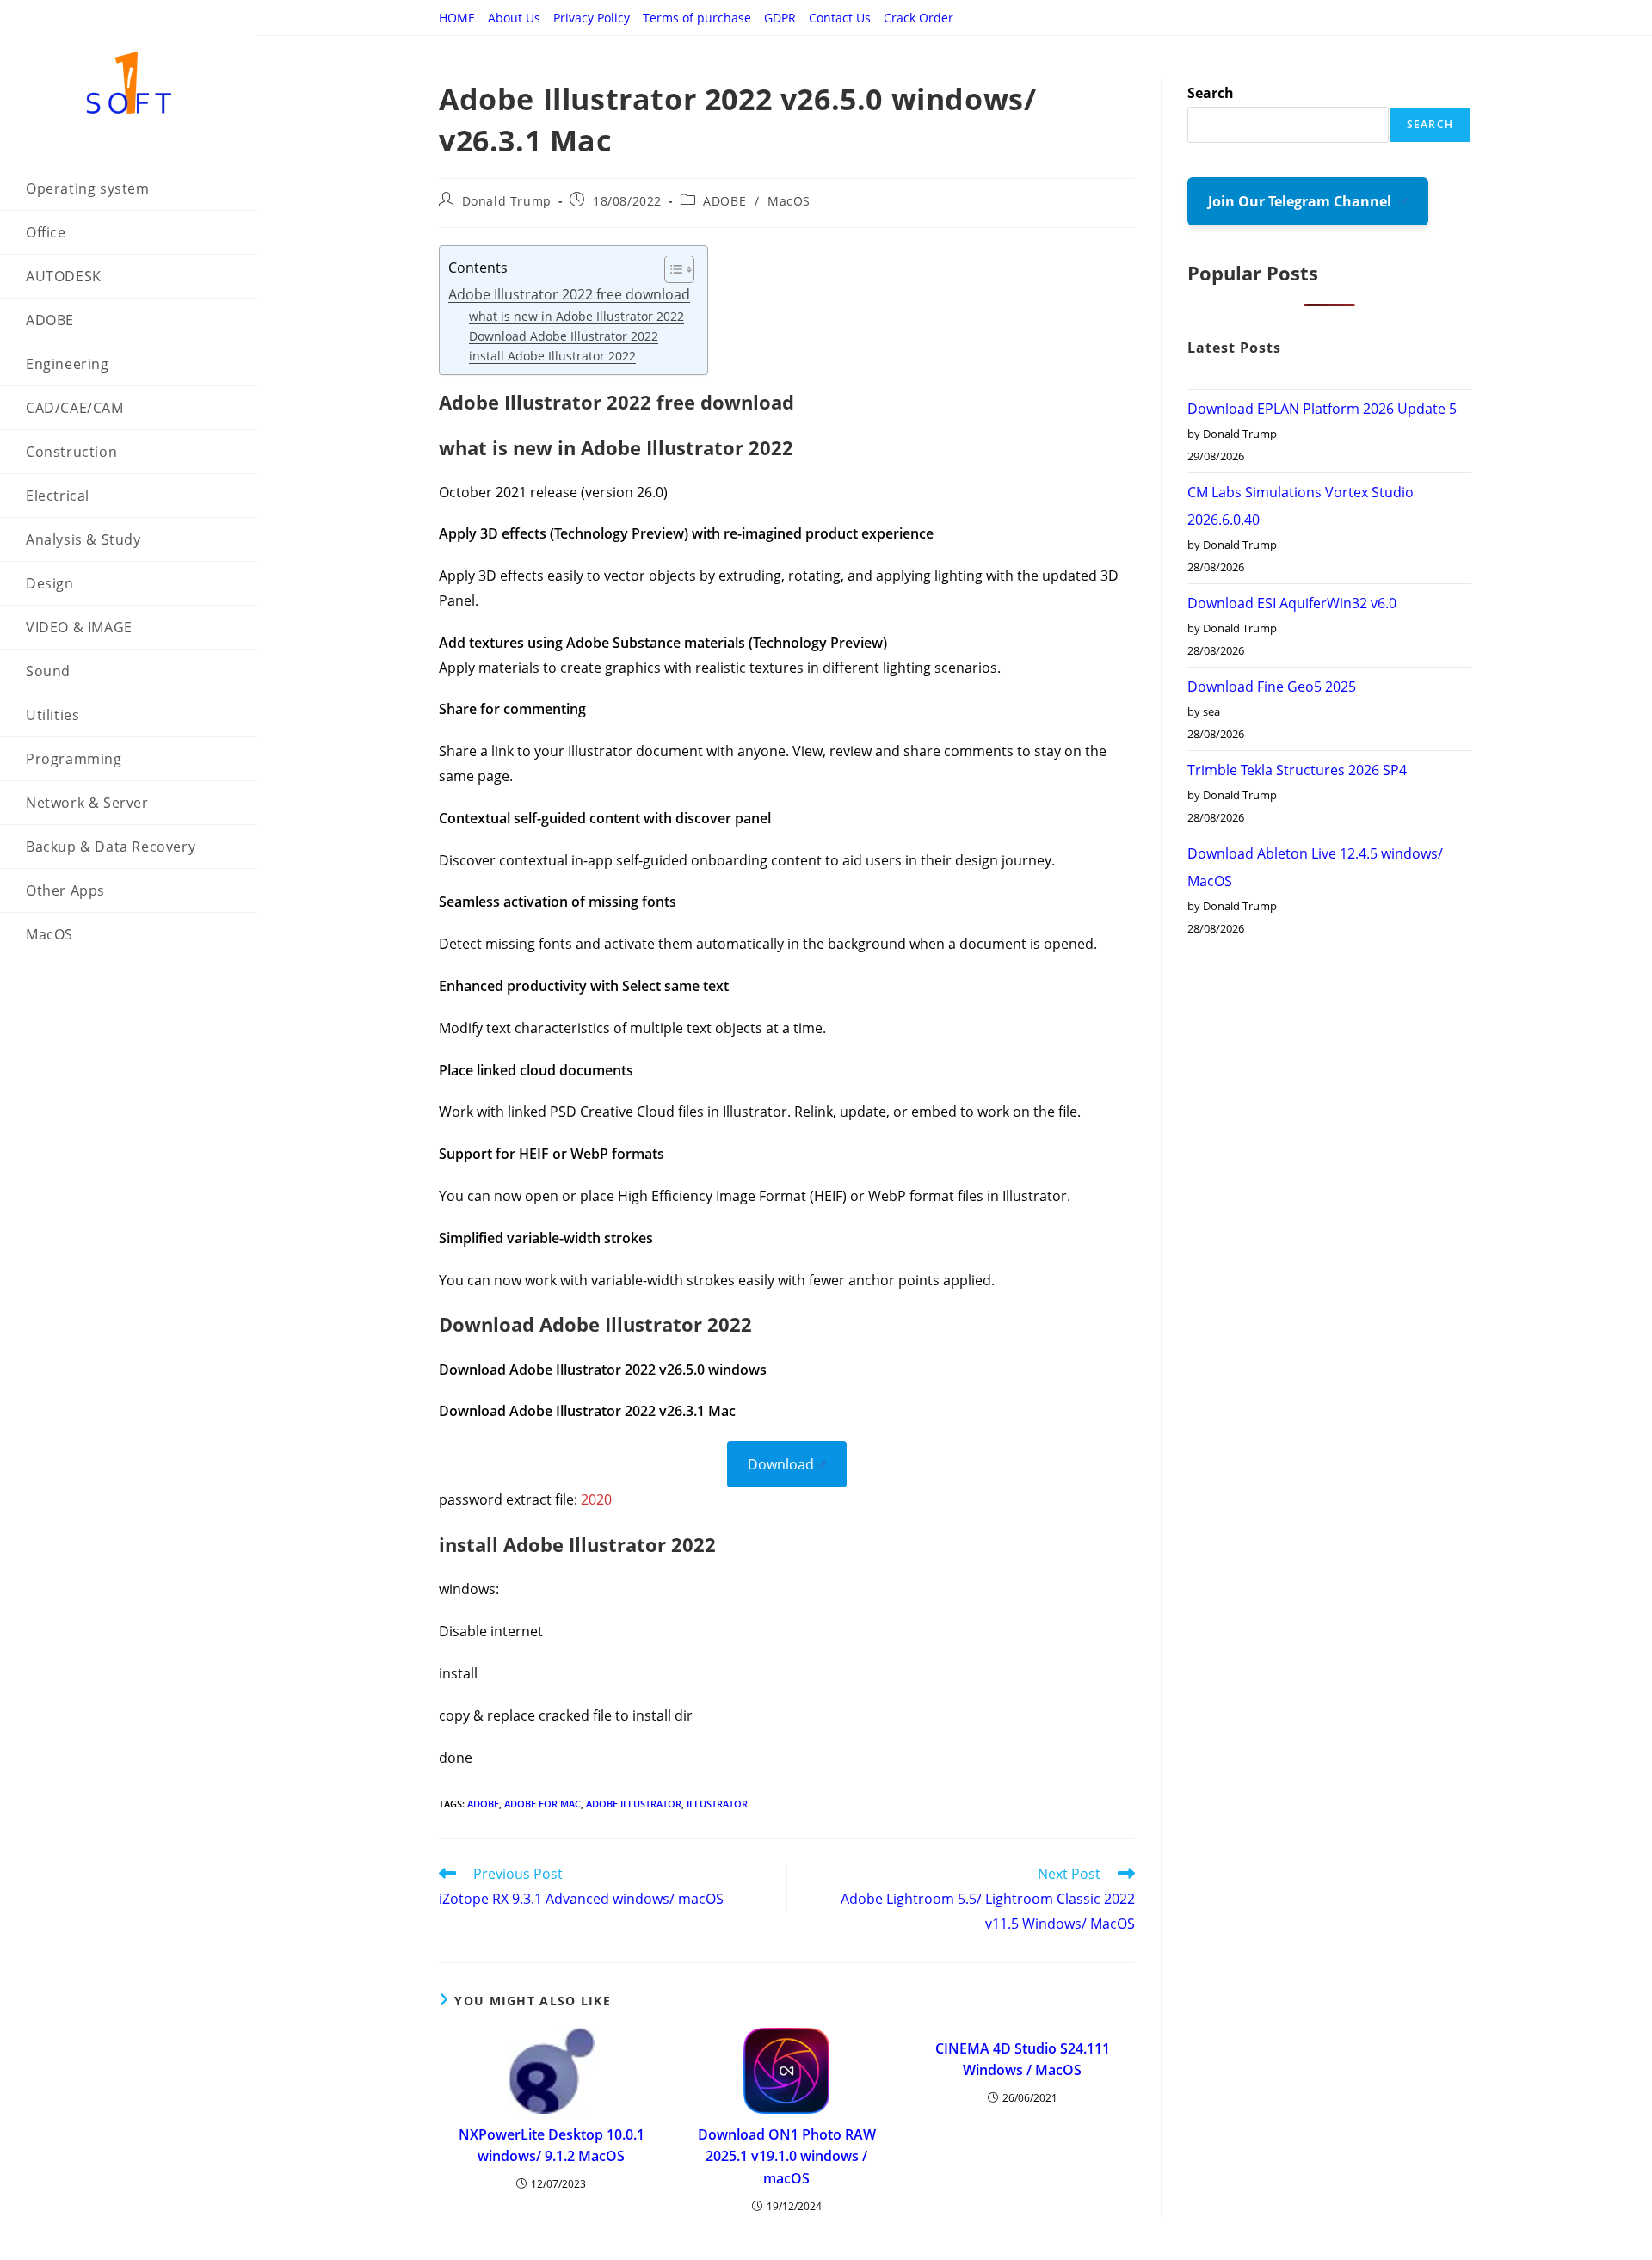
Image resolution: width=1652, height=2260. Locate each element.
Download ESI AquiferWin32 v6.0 (1292, 603)
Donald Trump (507, 201)
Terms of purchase (697, 18)
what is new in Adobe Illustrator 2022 (576, 316)
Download (781, 1464)
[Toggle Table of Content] (671, 269)
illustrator (717, 1804)
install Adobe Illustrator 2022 (552, 356)
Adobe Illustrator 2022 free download (569, 294)
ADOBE (724, 201)
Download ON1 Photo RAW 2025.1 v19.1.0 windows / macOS (787, 2156)
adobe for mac (542, 1804)
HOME (457, 18)
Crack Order (918, 18)
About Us (514, 18)
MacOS (789, 201)
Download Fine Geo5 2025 (1272, 687)
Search (1211, 93)
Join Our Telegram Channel (1301, 201)
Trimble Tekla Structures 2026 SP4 (1297, 770)
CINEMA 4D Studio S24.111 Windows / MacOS (1023, 2060)
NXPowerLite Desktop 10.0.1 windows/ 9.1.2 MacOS (552, 2146)
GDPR (780, 18)
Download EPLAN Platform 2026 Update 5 (1322, 409)
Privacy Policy (592, 18)
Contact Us (840, 18)
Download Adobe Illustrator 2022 (564, 336)
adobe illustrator (634, 1804)
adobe (483, 1804)
